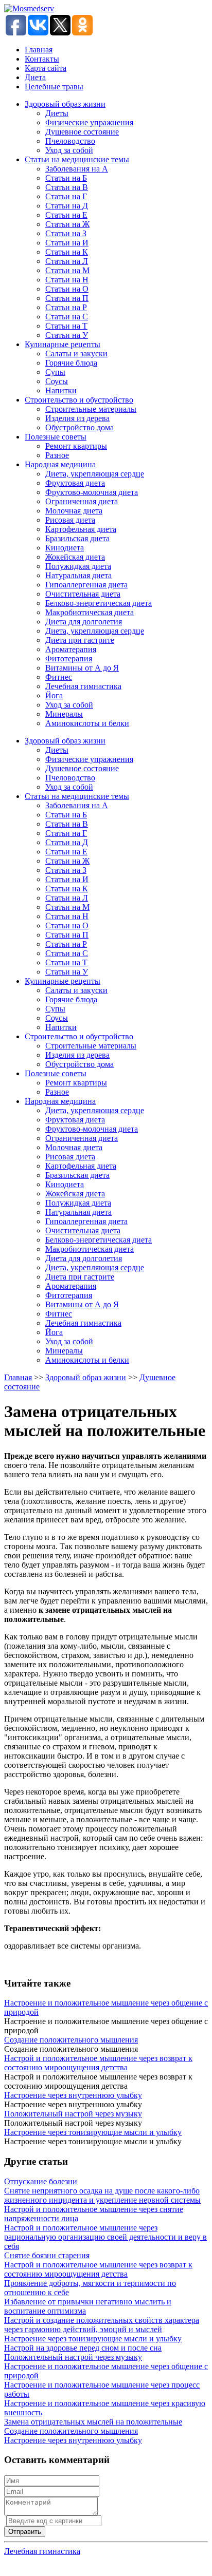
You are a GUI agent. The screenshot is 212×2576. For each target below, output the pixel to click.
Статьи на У (67, 335)
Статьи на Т (66, 326)
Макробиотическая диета (90, 612)
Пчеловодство (70, 141)
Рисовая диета (70, 520)
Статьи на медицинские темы (77, 159)
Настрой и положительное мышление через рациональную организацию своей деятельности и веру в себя (105, 2237)
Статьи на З (66, 233)
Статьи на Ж (67, 224)
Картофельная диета (81, 529)
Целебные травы (54, 87)
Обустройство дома (79, 427)
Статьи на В (67, 187)
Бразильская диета (77, 538)
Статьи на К (67, 252)
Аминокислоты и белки (87, 723)
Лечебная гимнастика (83, 686)
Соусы (57, 381)
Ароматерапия (71, 649)
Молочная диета (74, 511)
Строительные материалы (91, 409)
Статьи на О (67, 289)
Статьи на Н (67, 280)
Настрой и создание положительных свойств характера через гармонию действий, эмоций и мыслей (102, 2325)
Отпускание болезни (41, 2181)
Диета (35, 77)
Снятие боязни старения (47, 2255)
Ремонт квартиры (76, 446)
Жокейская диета (75, 557)
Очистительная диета (83, 594)
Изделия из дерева (77, 418)
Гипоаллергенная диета (86, 585)
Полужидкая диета (78, 566)
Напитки (61, 390)
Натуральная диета (78, 575)
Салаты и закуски (76, 354)
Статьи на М (67, 270)
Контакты (42, 59)
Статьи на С (67, 317)
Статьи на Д (67, 206)
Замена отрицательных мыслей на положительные (93, 2422)
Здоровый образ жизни (65, 104)
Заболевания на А (77, 169)
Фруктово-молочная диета (92, 492)
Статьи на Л (67, 261)
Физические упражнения (89, 122)
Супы (55, 372)
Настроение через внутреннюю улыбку (73, 2095)
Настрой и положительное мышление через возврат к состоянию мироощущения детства (98, 2063)
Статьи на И (67, 243)
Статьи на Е (66, 215)
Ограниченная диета (82, 501)
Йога (54, 695)
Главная (39, 50)
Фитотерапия (69, 659)
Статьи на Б (66, 178)
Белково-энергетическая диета (99, 603)
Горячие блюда (71, 363)
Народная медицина (60, 464)
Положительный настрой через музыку (73, 2114)
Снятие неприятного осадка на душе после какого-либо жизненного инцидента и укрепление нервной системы (102, 2195)
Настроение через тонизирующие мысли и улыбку (93, 2132)
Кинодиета (65, 548)
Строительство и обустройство (79, 400)
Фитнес (59, 677)
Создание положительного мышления (71, 2040)
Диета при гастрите (80, 640)
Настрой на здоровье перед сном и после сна (83, 2348)
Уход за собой (69, 150)
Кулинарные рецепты (63, 344)
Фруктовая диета (75, 483)
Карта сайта (46, 68)
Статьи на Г (66, 196)
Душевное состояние (82, 132)
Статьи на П (67, 298)
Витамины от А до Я (82, 668)
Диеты (57, 113)
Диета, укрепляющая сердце (95, 474)
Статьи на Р (66, 307)
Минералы (64, 714)
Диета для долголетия (84, 622)
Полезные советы (56, 437)
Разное (57, 455)
